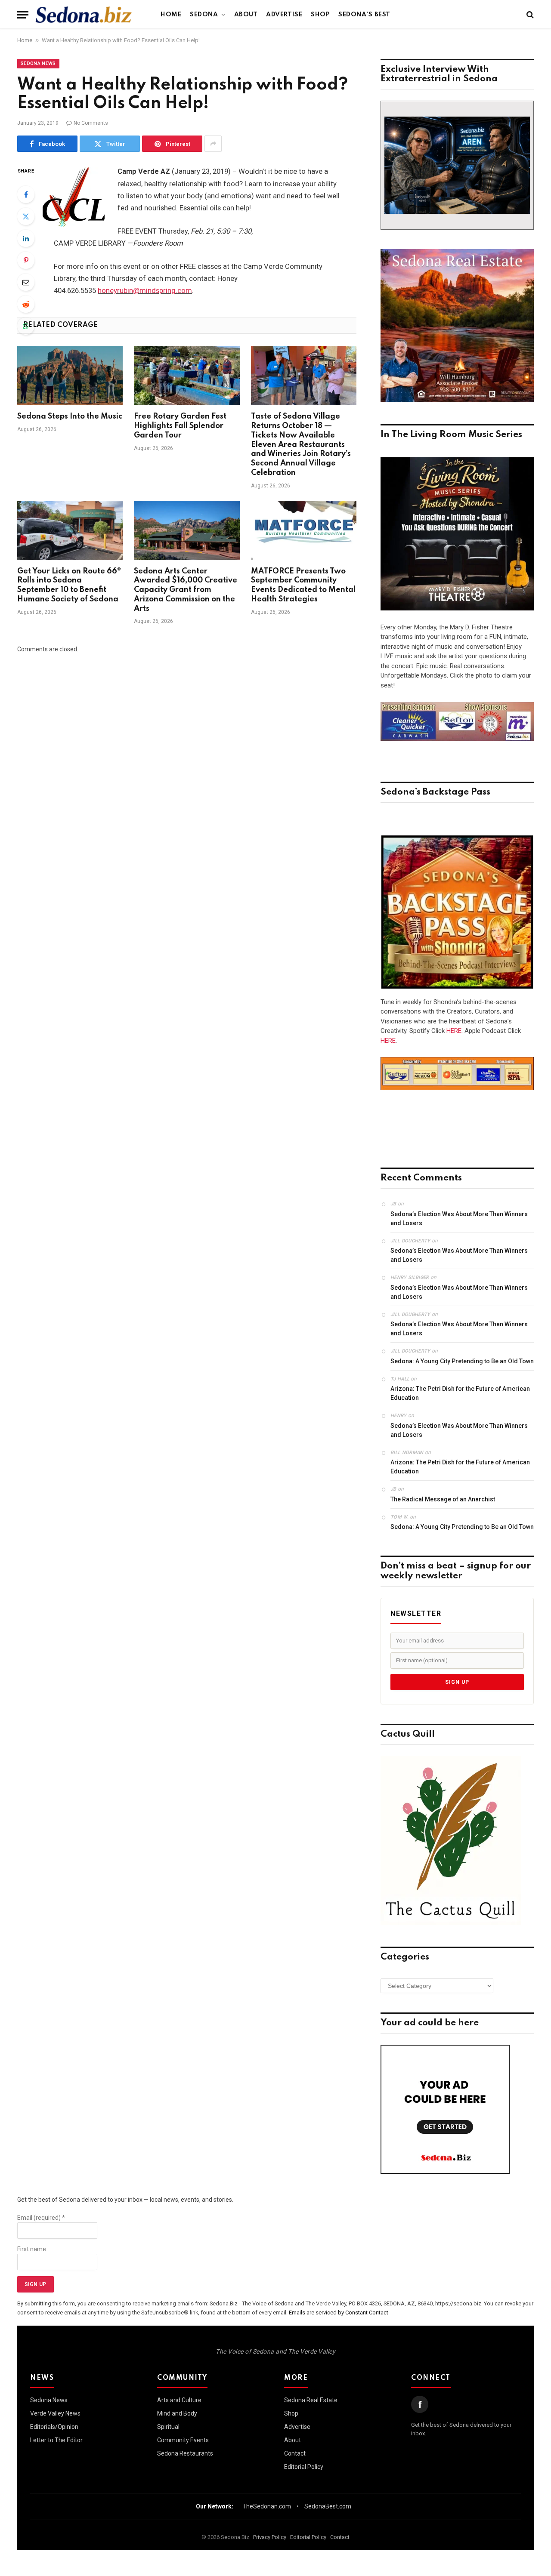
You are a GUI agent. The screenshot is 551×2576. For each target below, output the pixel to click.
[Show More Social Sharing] (213, 144)
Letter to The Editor (56, 2440)
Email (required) (41, 2218)
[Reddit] (26, 304)
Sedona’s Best (364, 15)
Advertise (284, 15)
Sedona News (38, 63)
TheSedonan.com (267, 2506)
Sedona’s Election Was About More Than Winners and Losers (459, 1219)
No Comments (91, 123)
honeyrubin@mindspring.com (145, 291)
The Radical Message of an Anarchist (443, 1499)
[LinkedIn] (26, 238)
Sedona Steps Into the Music (70, 416)
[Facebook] (26, 194)
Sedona (204, 15)
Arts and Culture (179, 2400)
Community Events (183, 2440)
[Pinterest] (26, 260)
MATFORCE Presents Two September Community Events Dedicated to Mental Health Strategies (303, 585)
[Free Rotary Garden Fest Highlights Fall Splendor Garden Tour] (187, 376)
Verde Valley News (55, 2413)
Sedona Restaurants (185, 2453)
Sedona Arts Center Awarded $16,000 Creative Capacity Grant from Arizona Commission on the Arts (186, 590)
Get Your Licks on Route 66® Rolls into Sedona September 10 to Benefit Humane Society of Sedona (69, 585)
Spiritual (168, 2427)
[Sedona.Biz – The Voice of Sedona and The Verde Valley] (84, 15)
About (246, 15)
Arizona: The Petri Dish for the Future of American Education (460, 1393)
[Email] (26, 282)
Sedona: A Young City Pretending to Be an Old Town (462, 1361)
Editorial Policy (304, 2467)
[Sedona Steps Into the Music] (70, 376)
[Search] (529, 15)
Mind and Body (177, 2413)
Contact (295, 2453)
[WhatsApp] (26, 326)
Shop (320, 15)
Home (171, 15)
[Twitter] (26, 216)
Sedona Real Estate (311, 2400)
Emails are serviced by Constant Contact (339, 2313)
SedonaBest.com (328, 2506)
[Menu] (23, 15)
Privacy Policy (270, 2537)
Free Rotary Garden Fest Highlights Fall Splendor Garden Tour (180, 426)
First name (32, 2249)
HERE (454, 1031)
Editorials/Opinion (54, 2427)
